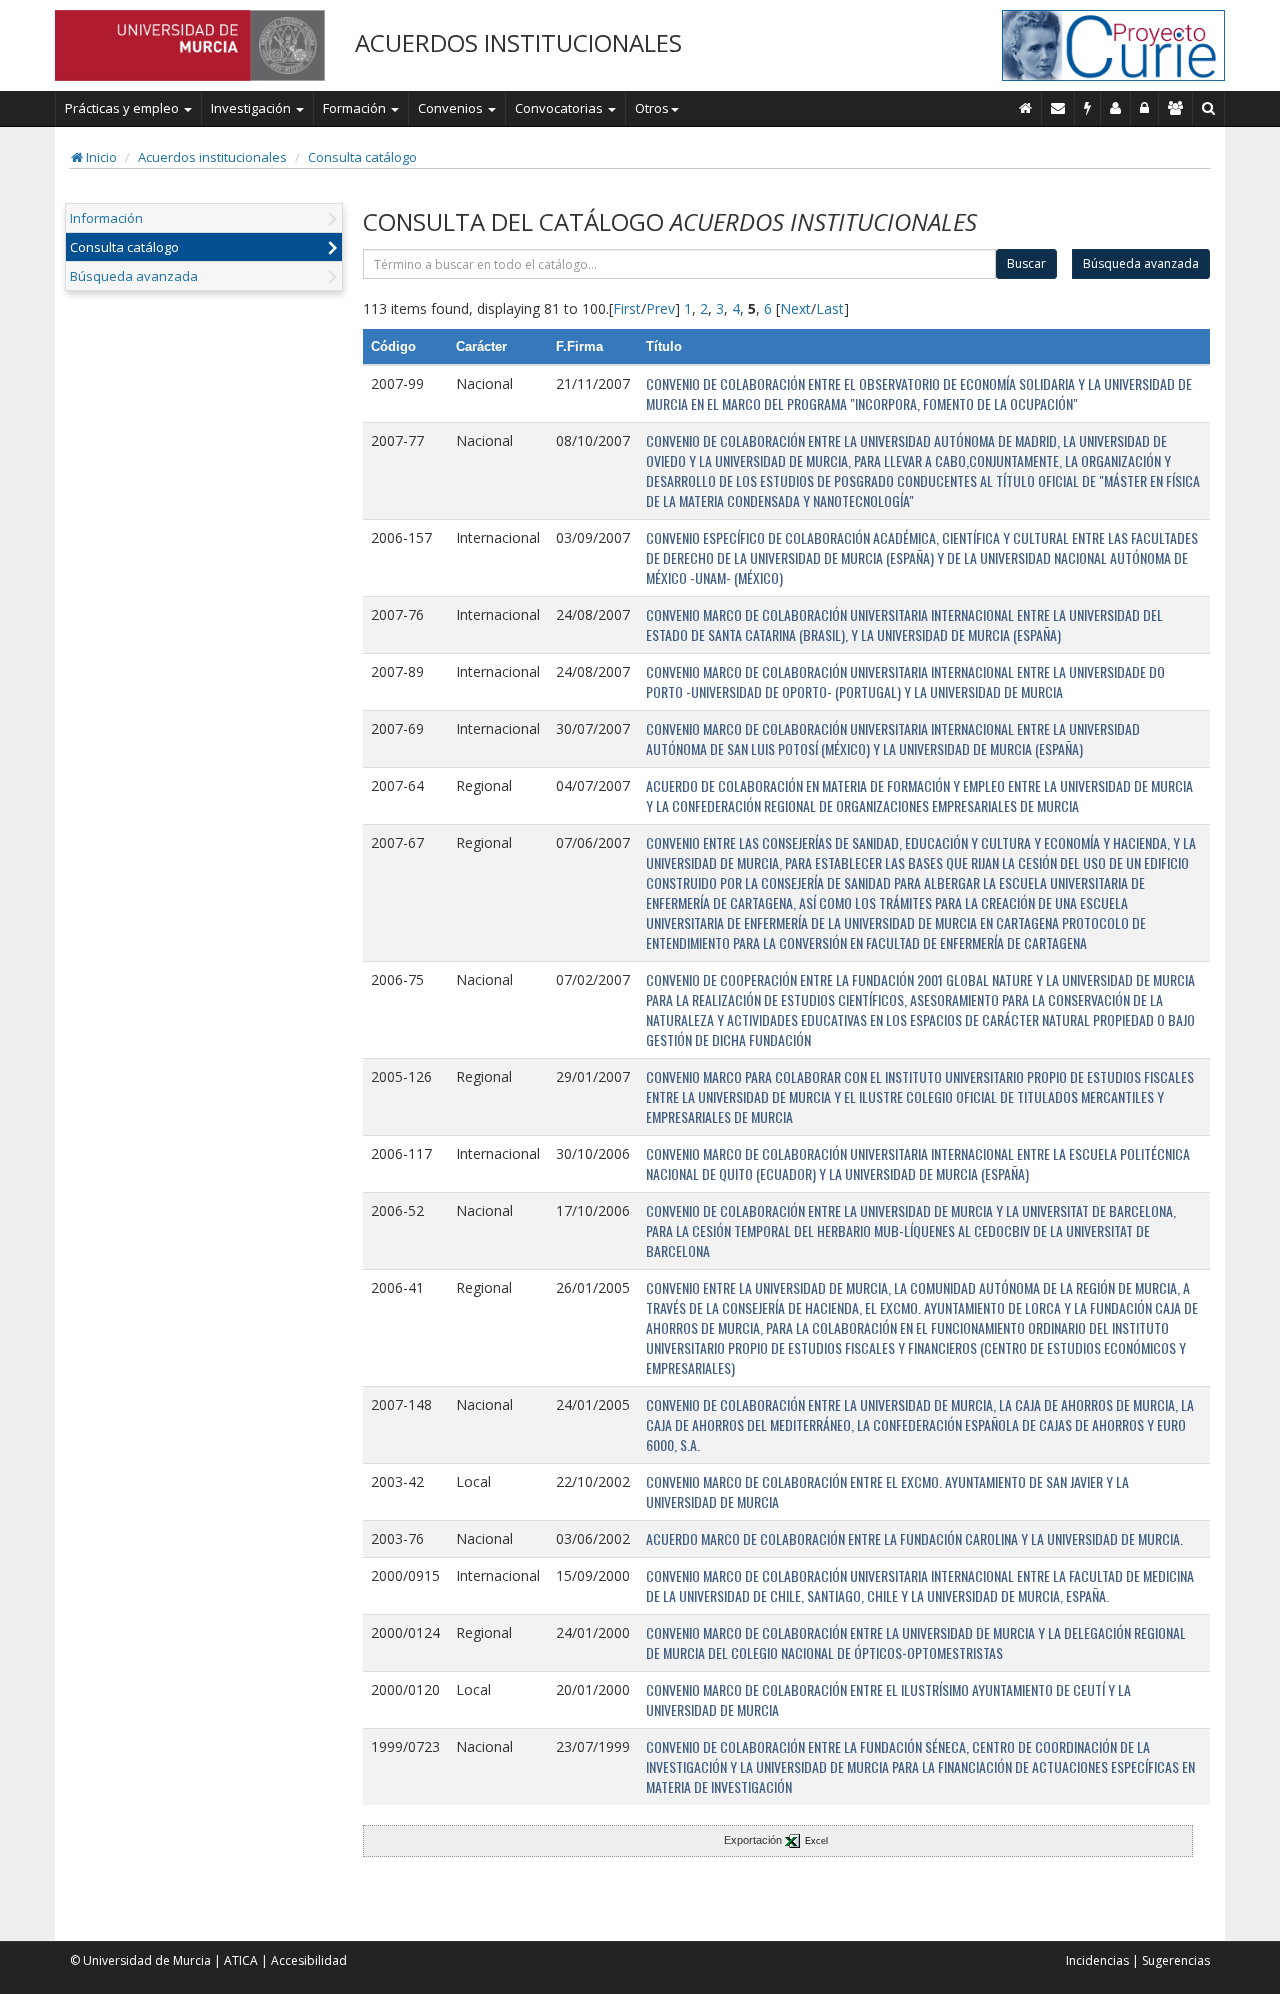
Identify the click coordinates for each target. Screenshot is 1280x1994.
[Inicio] (1026, 108)
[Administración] (1145, 108)
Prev (660, 308)
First (627, 308)
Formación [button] (356, 108)
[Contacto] (1058, 108)
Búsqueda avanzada (134, 276)
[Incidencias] (1088, 108)
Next (795, 308)
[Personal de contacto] (1116, 108)
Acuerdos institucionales (212, 157)
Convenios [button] (452, 108)
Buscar (1026, 263)
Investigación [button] (252, 108)
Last (830, 308)
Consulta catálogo (362, 157)
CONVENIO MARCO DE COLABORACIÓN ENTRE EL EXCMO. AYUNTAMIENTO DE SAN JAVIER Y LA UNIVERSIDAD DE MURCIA (887, 1491)
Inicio (100, 157)
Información (106, 218)
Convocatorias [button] (560, 108)
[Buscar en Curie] (1209, 108)
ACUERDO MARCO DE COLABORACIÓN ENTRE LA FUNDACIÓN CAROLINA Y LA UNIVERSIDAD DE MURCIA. (914, 1538)
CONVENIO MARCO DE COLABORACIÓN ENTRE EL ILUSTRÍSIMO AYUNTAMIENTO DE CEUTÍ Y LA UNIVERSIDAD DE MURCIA (888, 1699)
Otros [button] (652, 108)
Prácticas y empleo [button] (123, 108)
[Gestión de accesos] (1176, 108)
